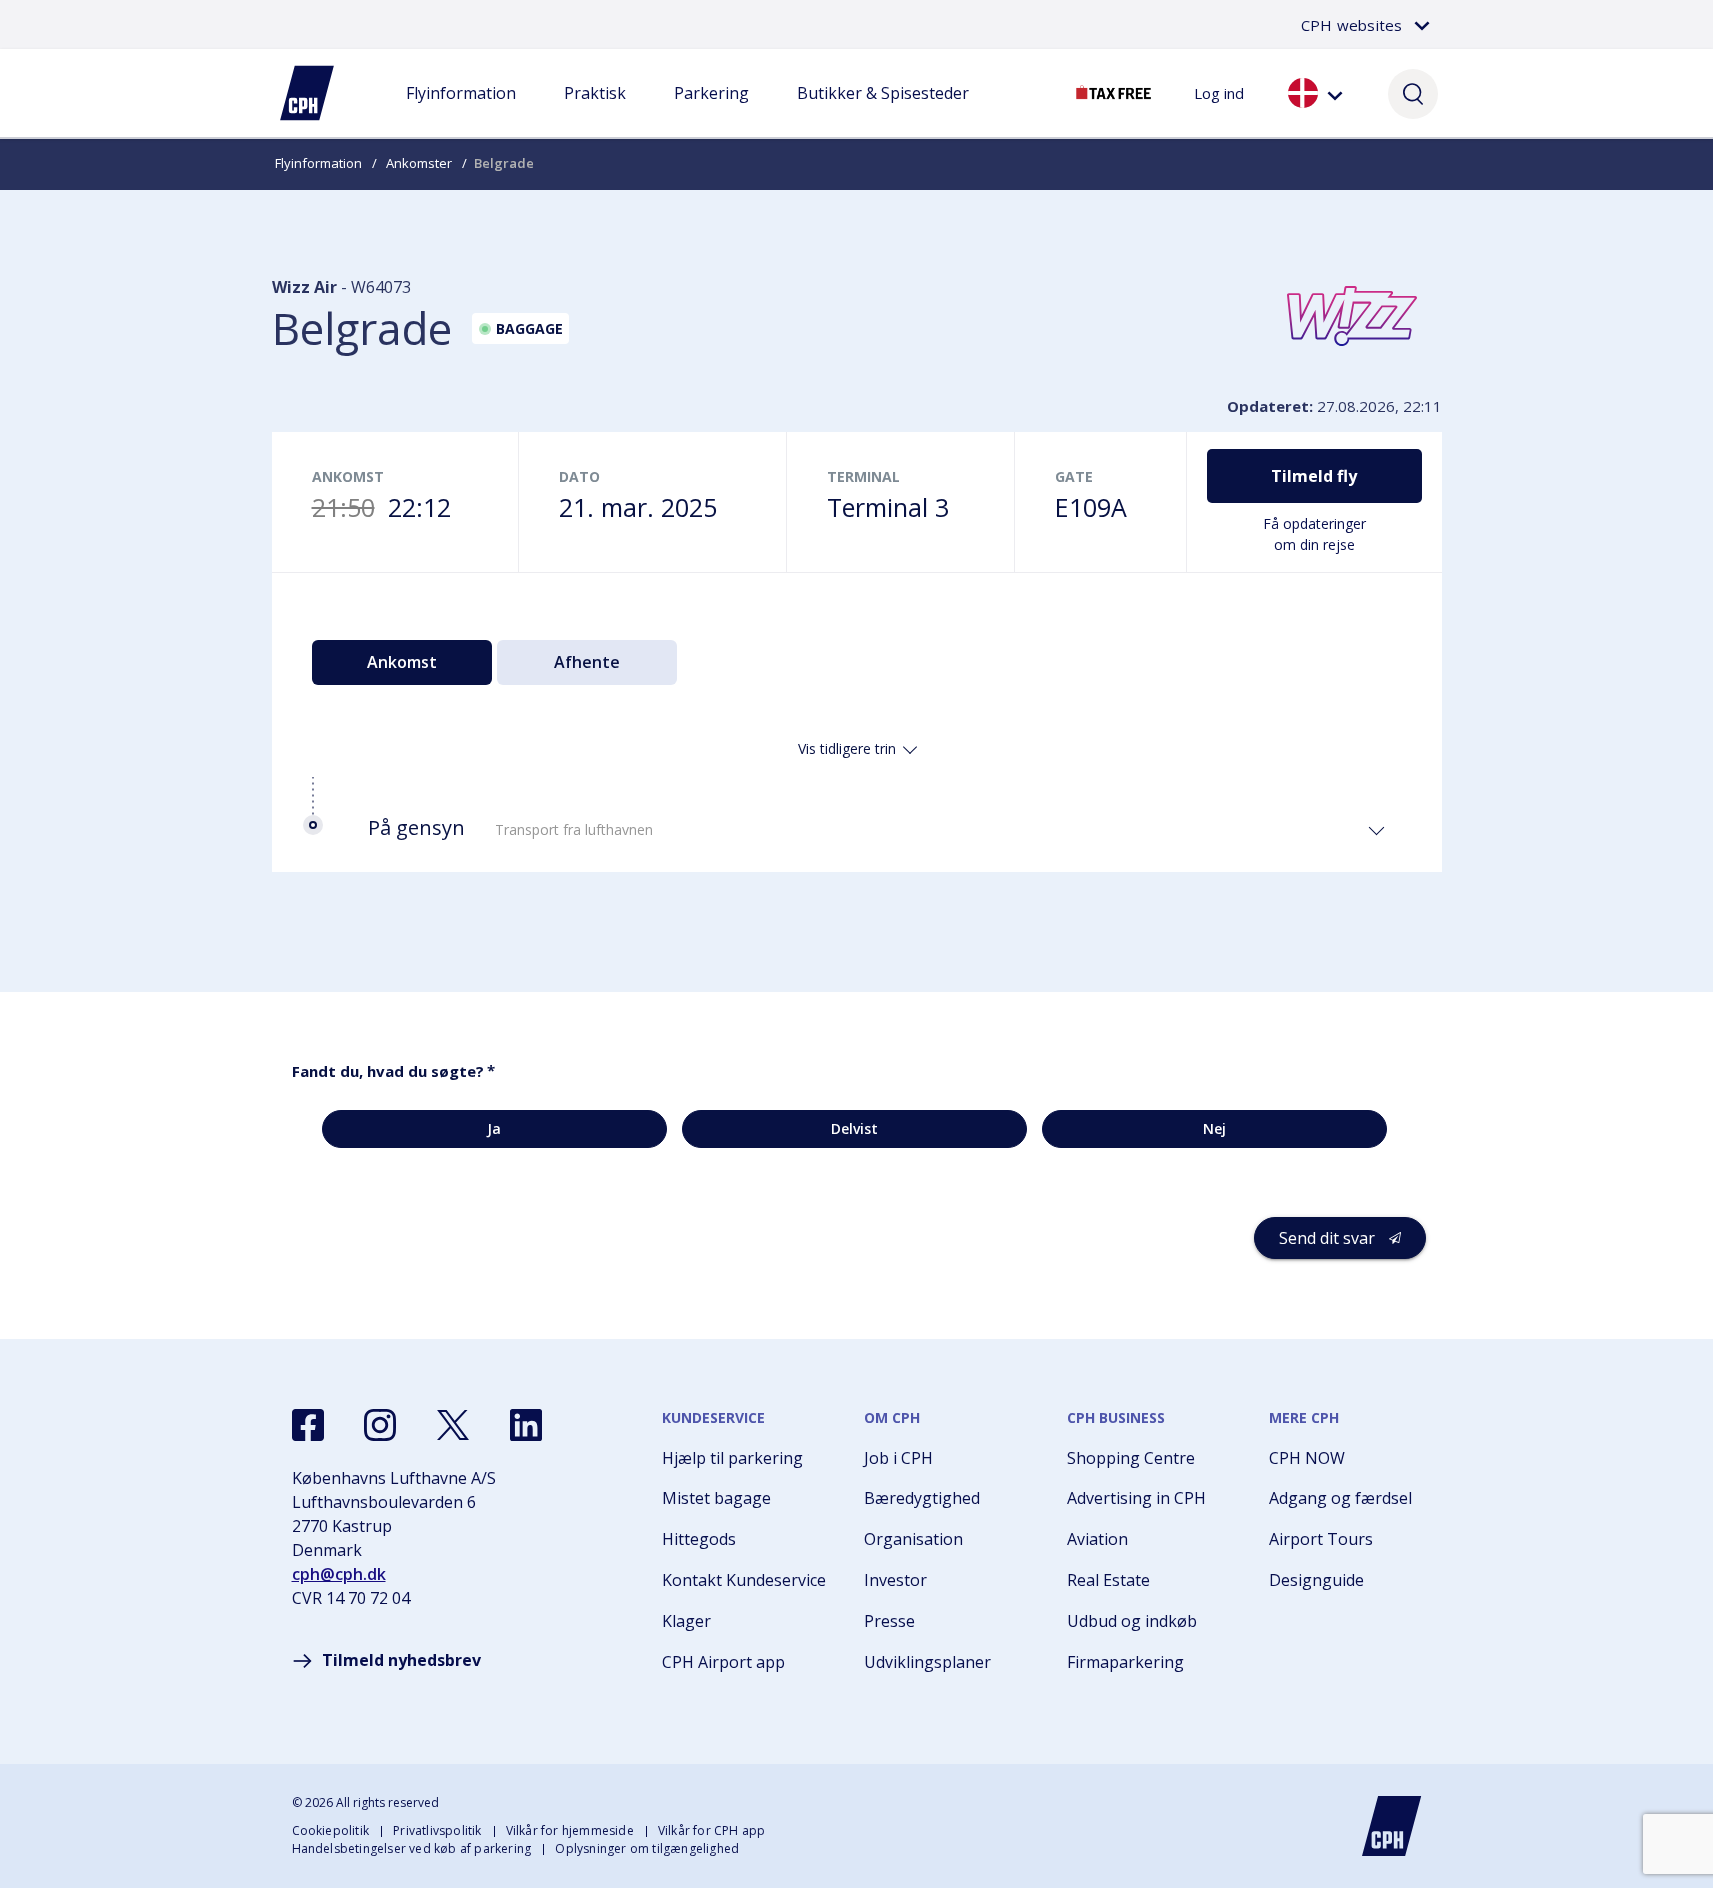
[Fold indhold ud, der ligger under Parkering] (711, 113)
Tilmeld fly (1314, 476)
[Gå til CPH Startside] (1392, 1826)
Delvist (854, 1128)
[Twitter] (453, 1425)
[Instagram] (380, 1425)
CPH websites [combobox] (1351, 25)
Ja (494, 1128)
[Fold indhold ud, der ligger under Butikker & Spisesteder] (883, 113)
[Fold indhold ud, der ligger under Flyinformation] (461, 113)
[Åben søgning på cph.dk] (1413, 93)
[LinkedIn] (526, 1425)
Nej (1214, 1128)
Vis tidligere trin (847, 748)
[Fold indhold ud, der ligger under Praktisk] (595, 113)
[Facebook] (308, 1425)
